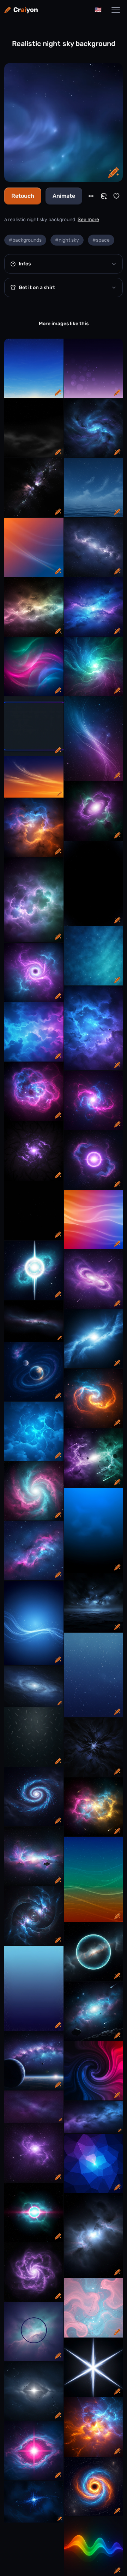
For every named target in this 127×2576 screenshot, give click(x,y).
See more (88, 220)
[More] (91, 196)
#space (101, 240)
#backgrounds (25, 240)
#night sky (67, 240)
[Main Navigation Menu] (116, 10)
